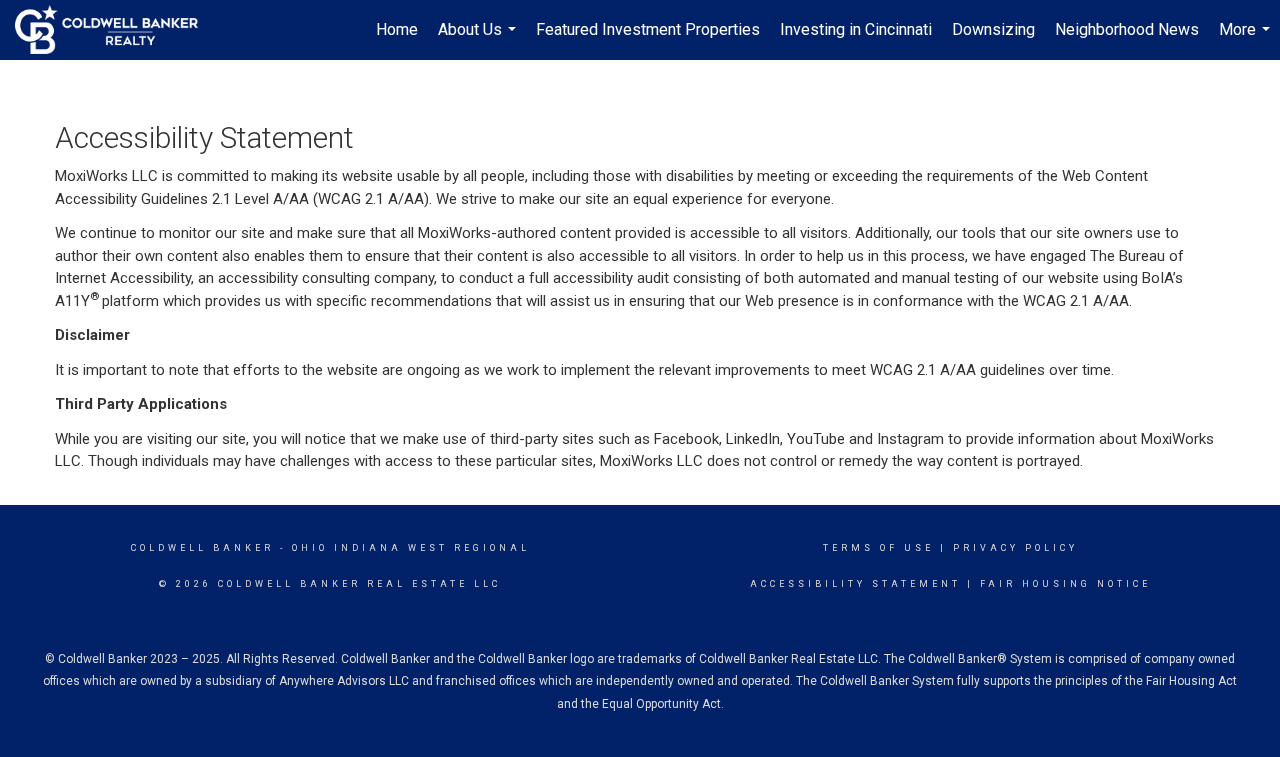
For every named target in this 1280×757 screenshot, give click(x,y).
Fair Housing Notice (1065, 584)
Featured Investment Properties (648, 29)
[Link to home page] (116, 30)
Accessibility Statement (855, 584)
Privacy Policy (1015, 548)
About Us (479, 40)
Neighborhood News (1127, 29)
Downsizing (993, 29)
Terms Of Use (878, 548)
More (1247, 40)
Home (397, 29)
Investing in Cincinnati (856, 29)
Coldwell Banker (202, 548)
